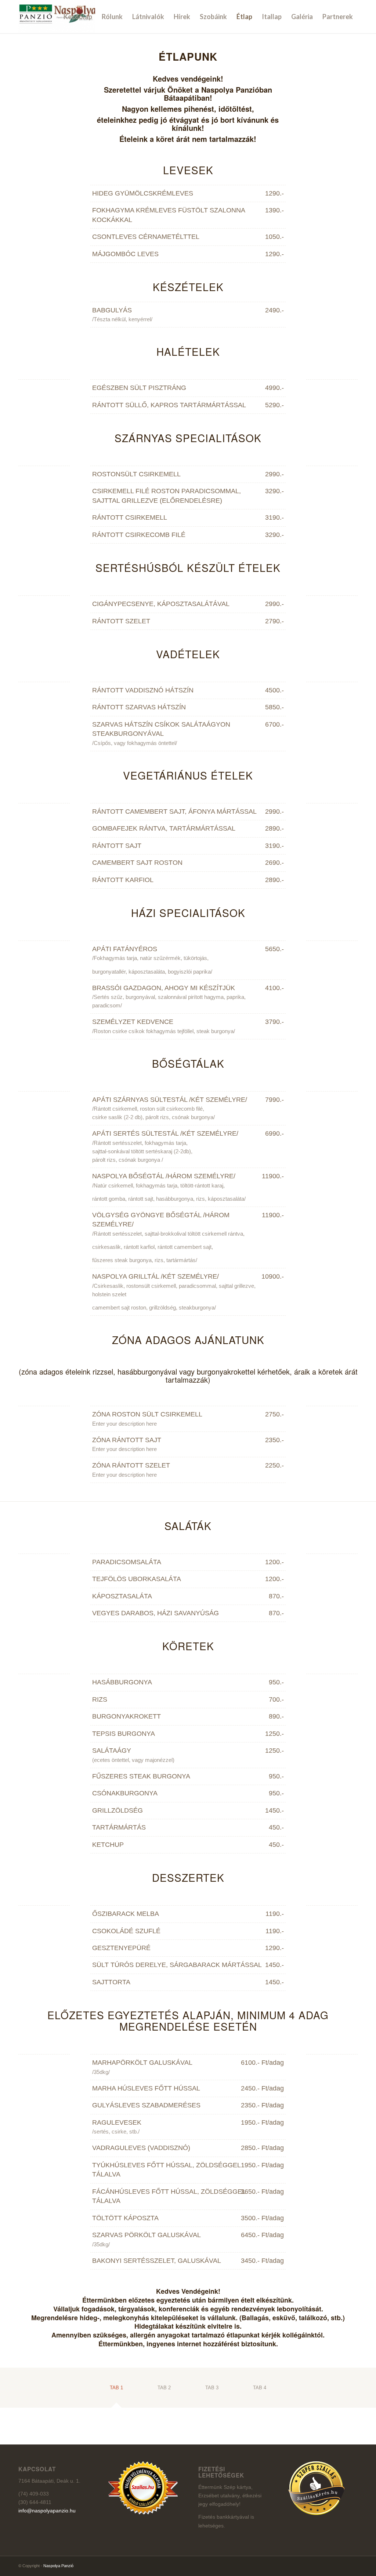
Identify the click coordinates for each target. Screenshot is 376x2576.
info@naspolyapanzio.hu (47, 2511)
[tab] (116, 2390)
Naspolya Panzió (58, 2566)
